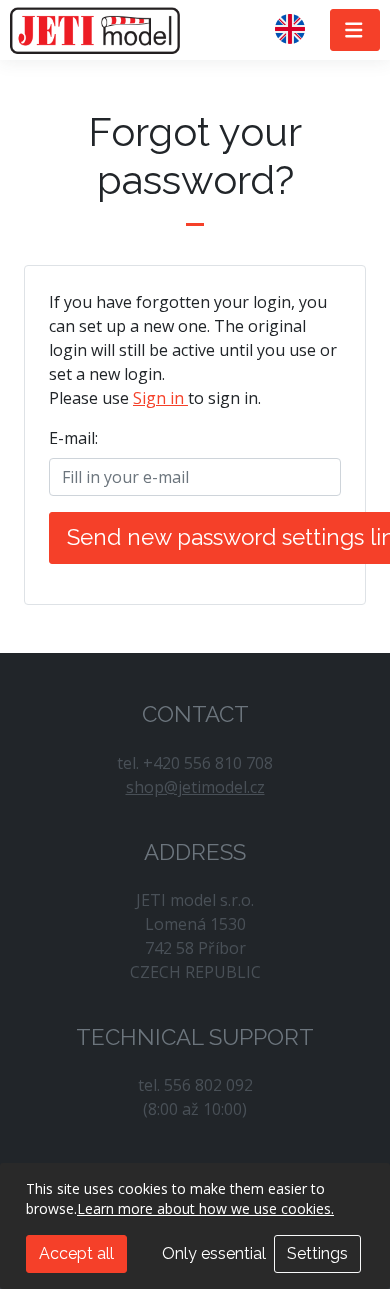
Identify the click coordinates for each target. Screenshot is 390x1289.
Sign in (160, 398)
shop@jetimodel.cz (195, 787)
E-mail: (73, 438)
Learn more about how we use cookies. (205, 1208)
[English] (298, 30)
